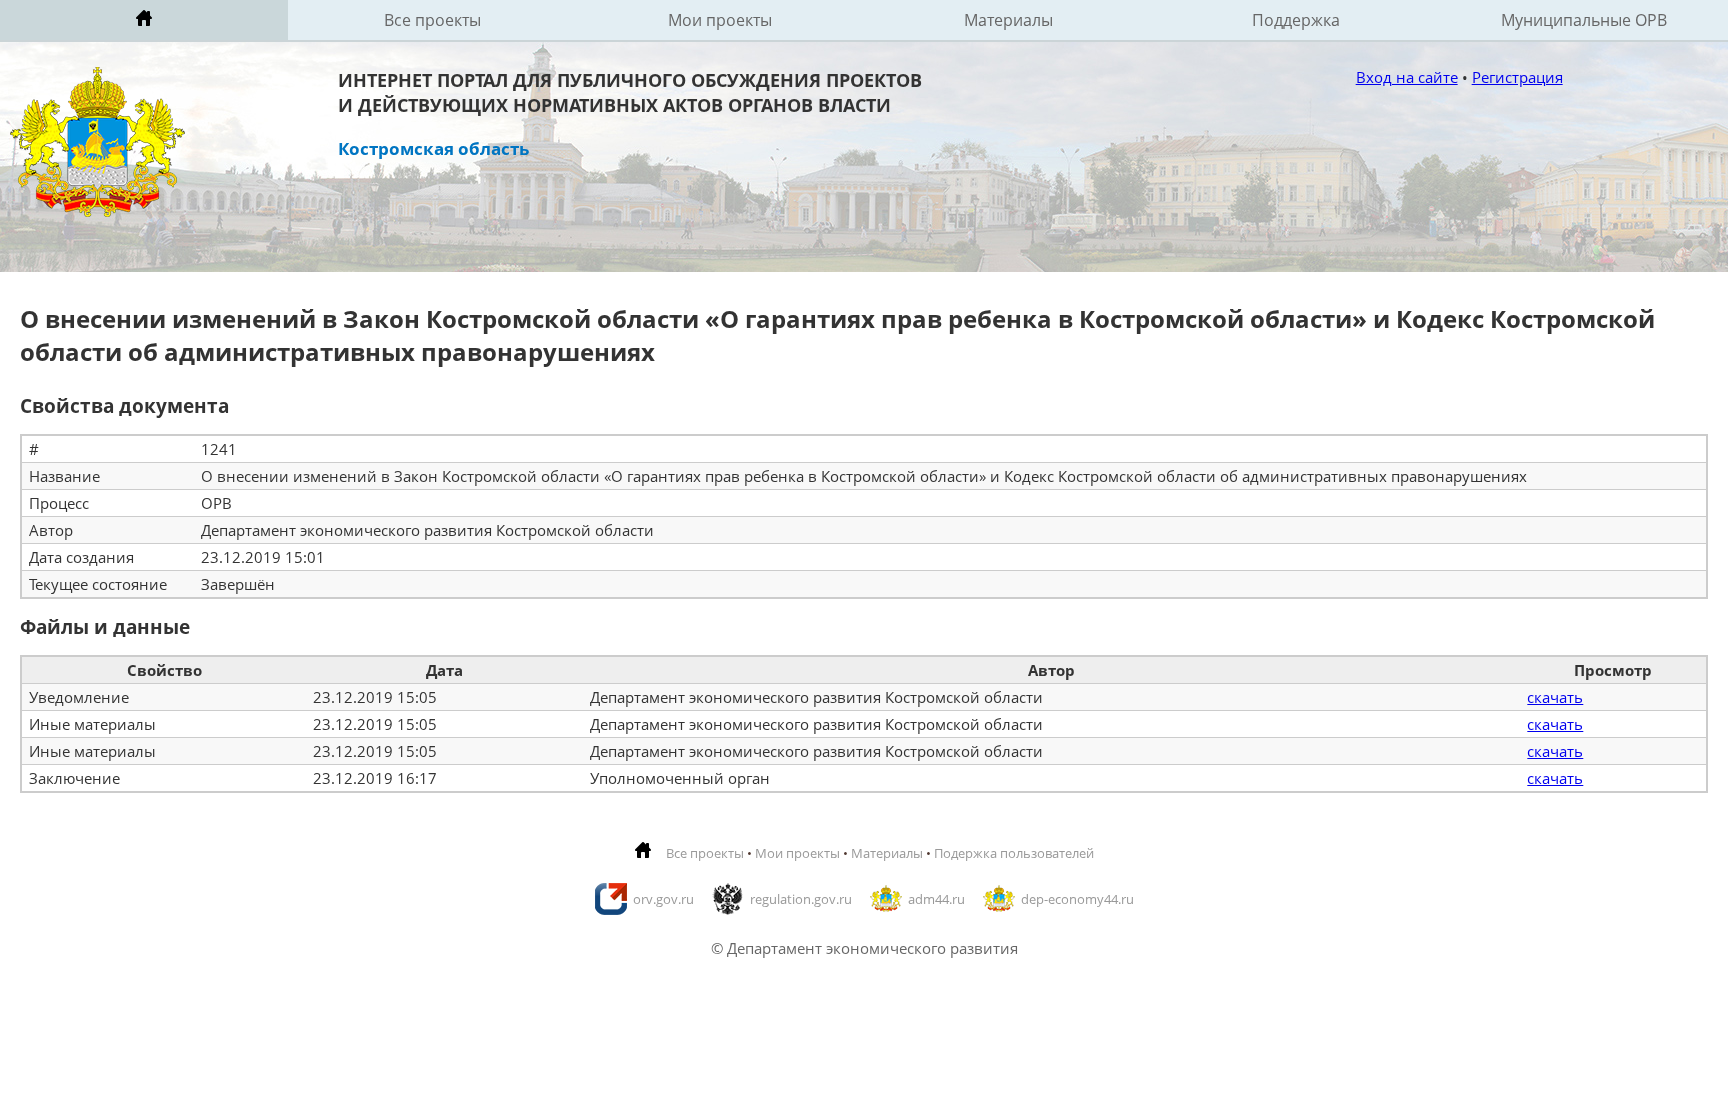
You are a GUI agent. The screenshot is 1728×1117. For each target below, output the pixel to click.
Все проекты (432, 20)
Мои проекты (720, 20)
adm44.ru (936, 899)
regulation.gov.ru (801, 899)
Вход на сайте (1407, 77)
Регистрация (1517, 77)
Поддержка (1296, 20)
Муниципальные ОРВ (1584, 20)
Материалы (1008, 20)
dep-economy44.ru (1077, 899)
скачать (1555, 697)
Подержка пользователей (1014, 853)
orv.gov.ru (663, 899)
